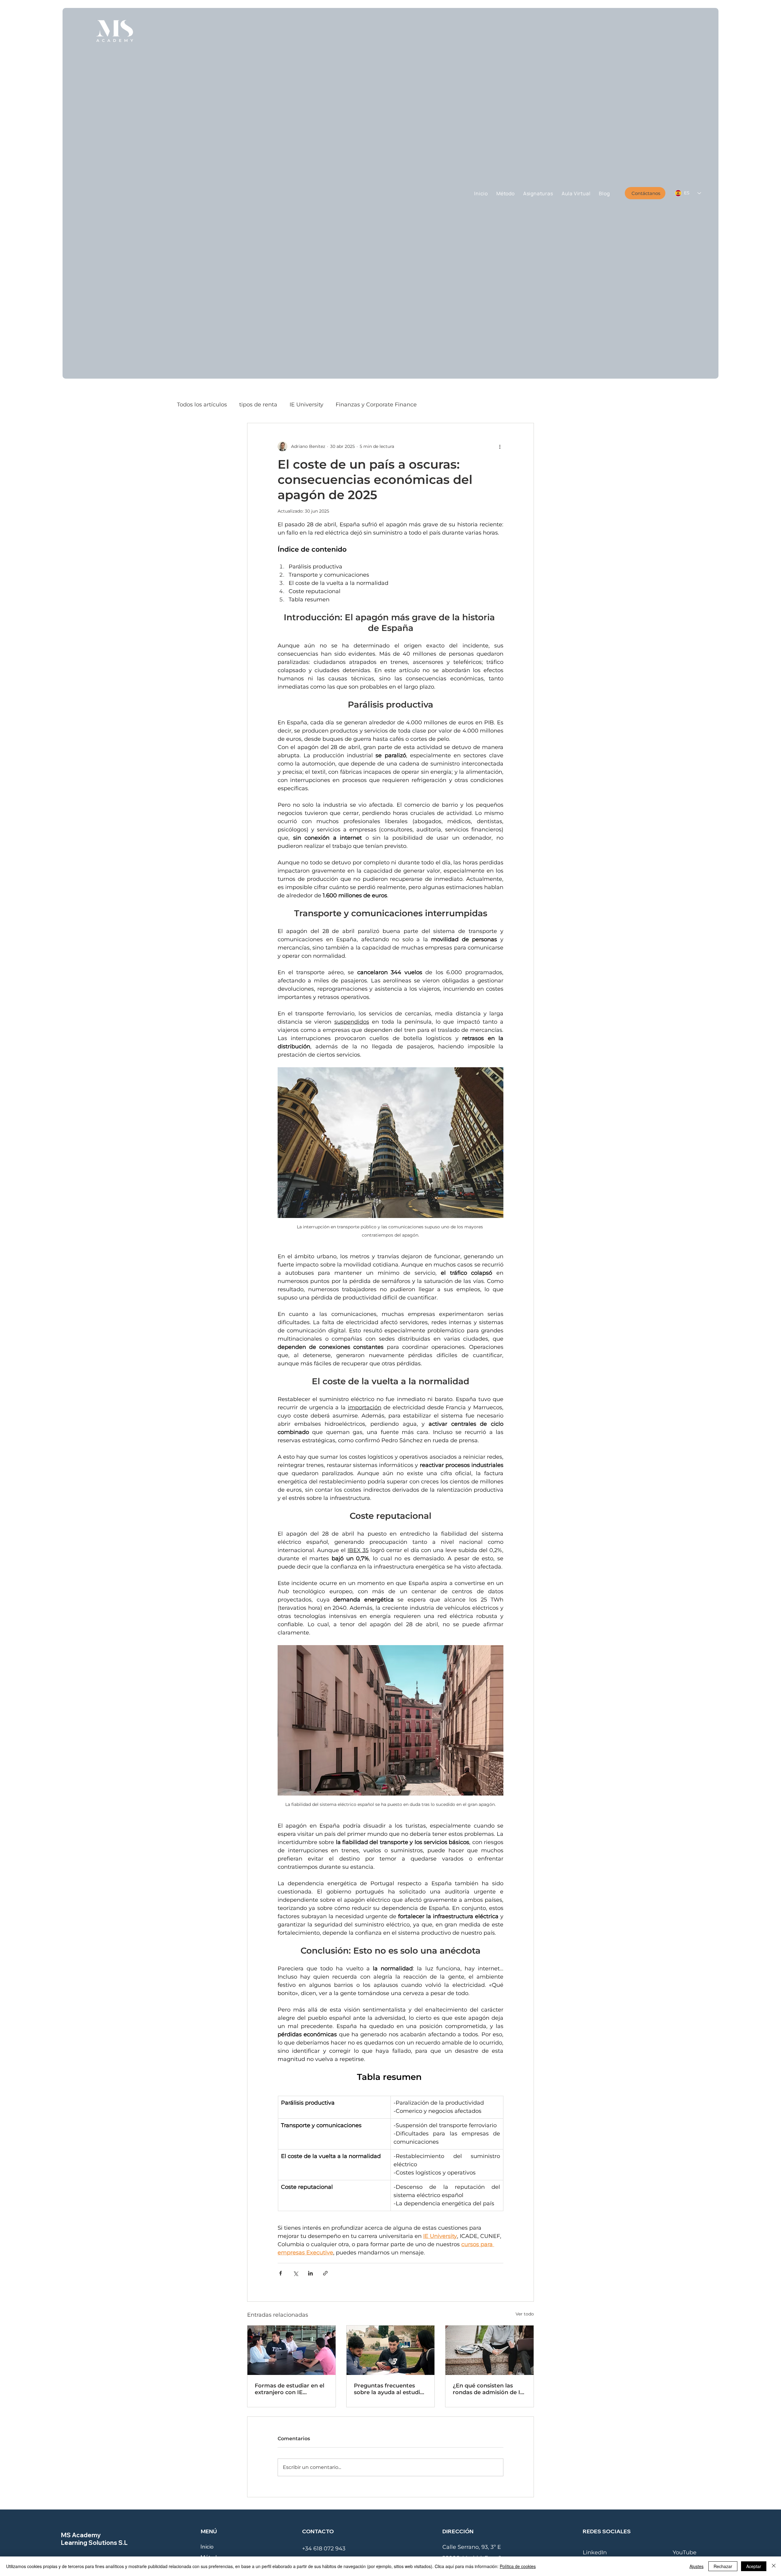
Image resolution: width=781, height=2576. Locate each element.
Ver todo (525, 2314)
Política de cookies (518, 2566)
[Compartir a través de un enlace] (325, 2273)
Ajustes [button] (696, 2566)
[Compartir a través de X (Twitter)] (295, 2273)
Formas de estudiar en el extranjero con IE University (290, 2389)
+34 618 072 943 (324, 2549)
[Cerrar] (774, 2566)
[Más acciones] (500, 446)
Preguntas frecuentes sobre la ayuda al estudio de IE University (389, 2389)
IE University (306, 405)
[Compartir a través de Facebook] (281, 2273)
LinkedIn (595, 2553)
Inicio (207, 2547)
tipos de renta (258, 405)
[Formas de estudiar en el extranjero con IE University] (292, 2350)
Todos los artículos (202, 405)
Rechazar (723, 2566)
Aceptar (754, 2566)
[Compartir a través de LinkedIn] (310, 2273)
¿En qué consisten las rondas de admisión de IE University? (488, 2389)
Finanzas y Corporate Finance (376, 405)
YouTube (685, 2553)
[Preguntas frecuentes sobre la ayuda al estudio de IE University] (391, 2350)
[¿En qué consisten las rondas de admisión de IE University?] (489, 2350)
